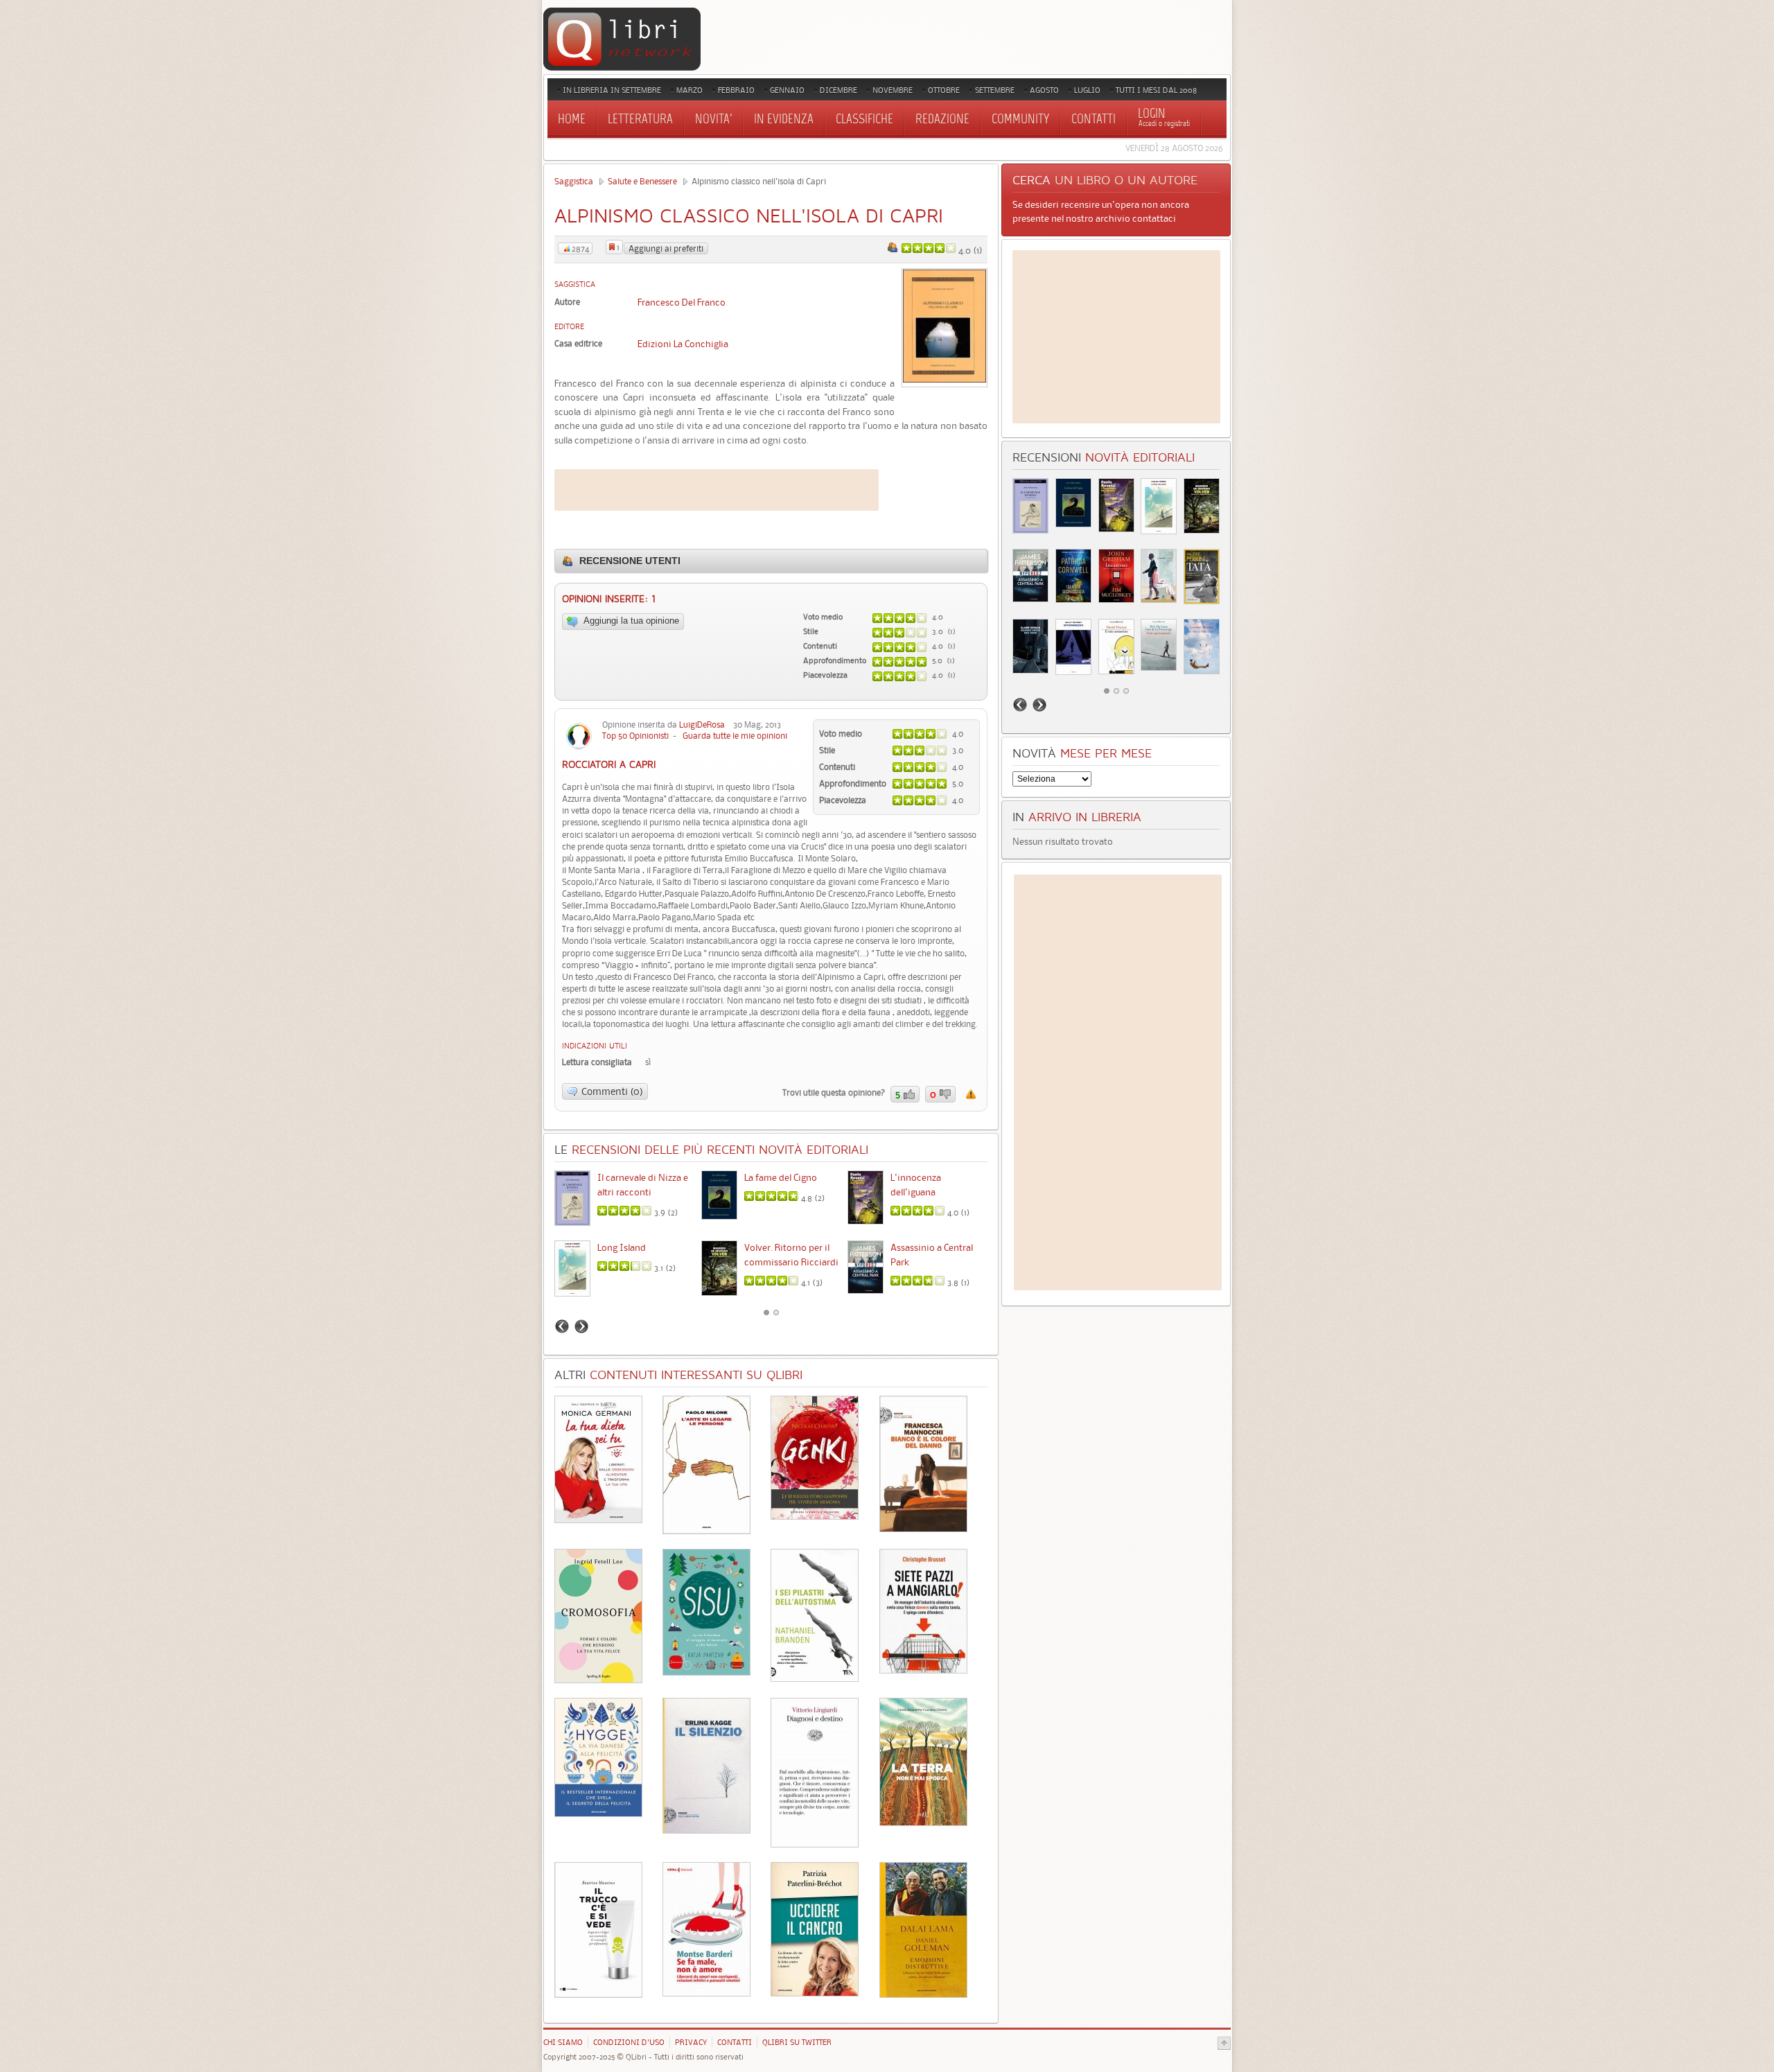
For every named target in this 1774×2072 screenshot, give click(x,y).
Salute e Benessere (642, 181)
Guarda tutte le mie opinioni (735, 736)
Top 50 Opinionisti (635, 736)
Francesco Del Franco (682, 302)
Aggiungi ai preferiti (666, 248)
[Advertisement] (717, 490)
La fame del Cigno (781, 1177)
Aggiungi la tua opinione (630, 621)
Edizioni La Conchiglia (683, 344)
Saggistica (574, 181)
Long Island (622, 1247)
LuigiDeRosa (702, 725)
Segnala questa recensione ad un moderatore (971, 1094)
